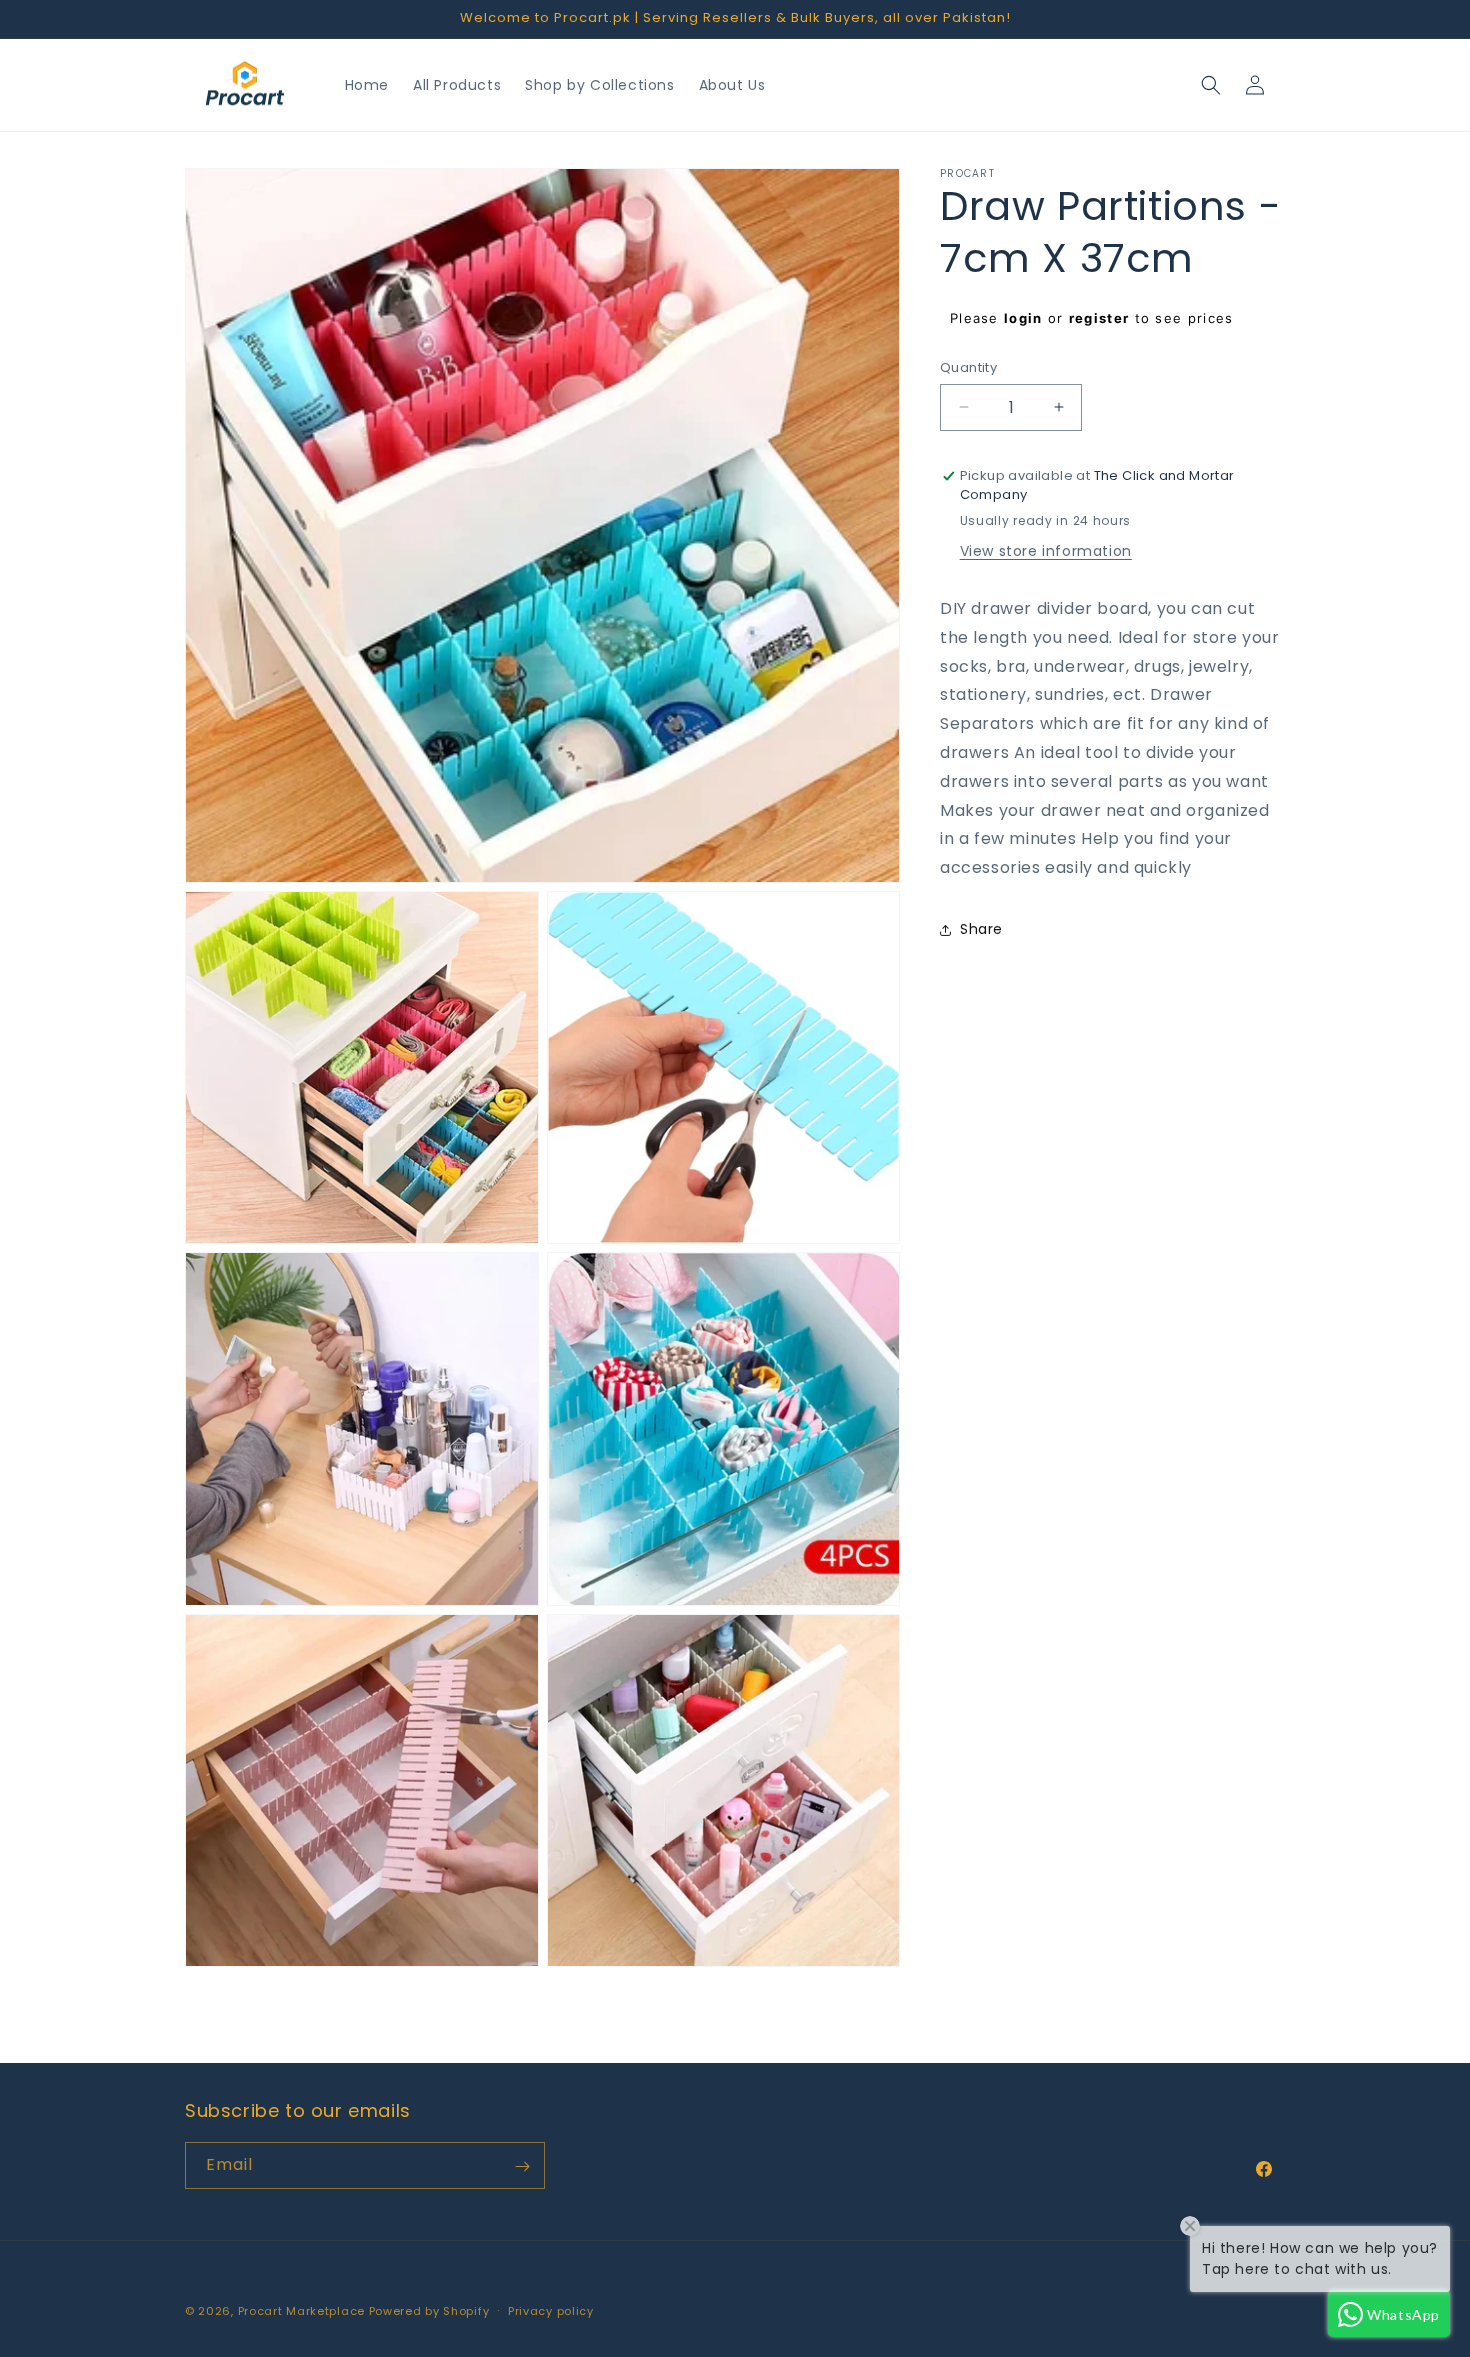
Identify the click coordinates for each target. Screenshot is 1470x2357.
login (1023, 318)
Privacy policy (551, 2310)
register (1099, 318)
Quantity (968, 367)
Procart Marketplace (301, 2311)
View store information (1046, 551)
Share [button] (981, 929)
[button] (1211, 85)
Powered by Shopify (429, 2311)
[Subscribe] (522, 2166)
